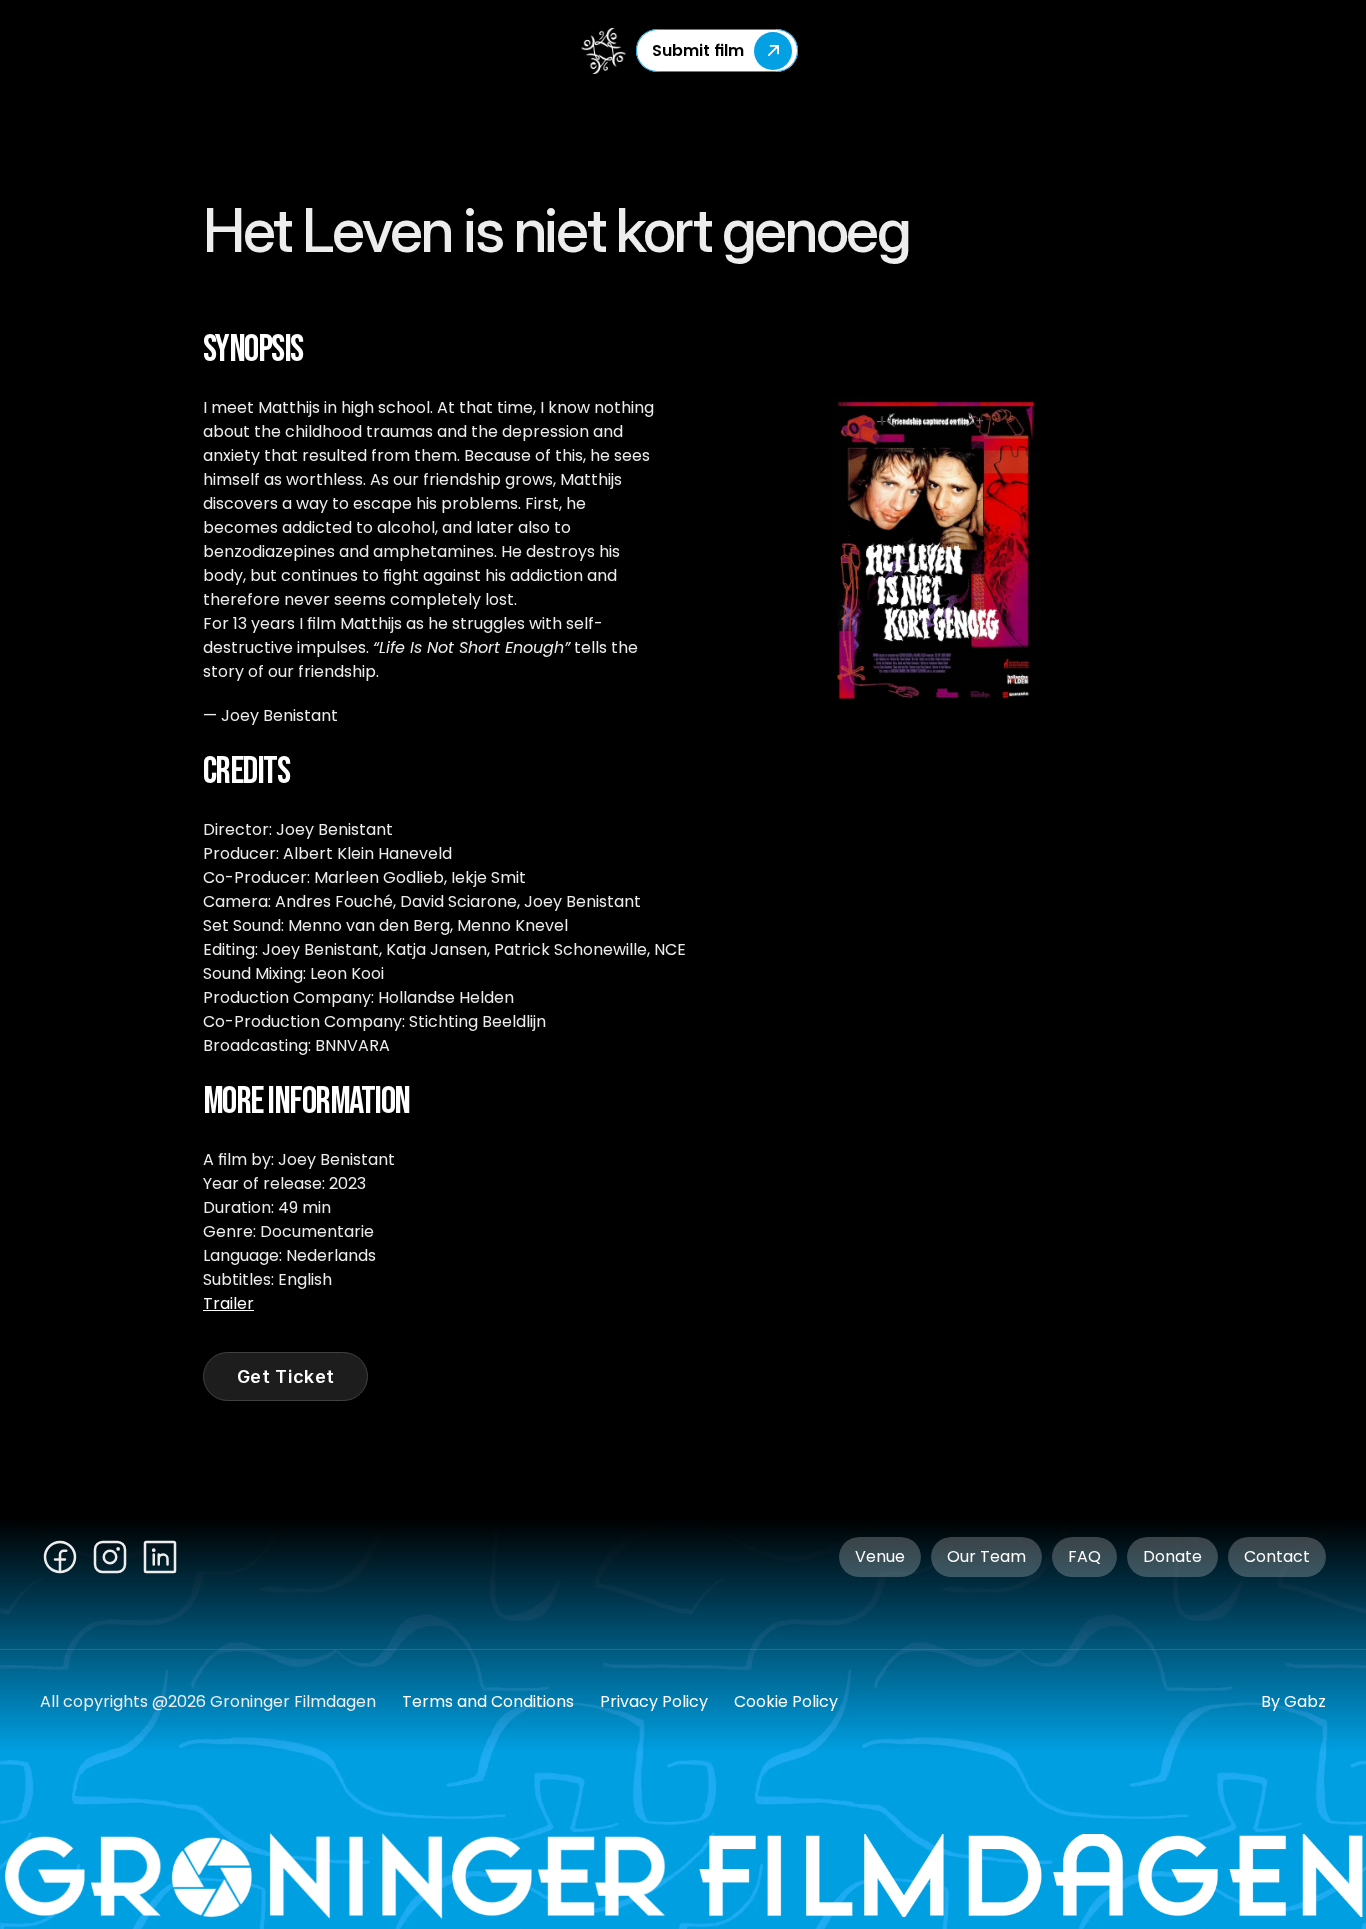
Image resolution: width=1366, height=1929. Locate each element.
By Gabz (1293, 1701)
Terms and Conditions (488, 1701)
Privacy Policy (654, 1701)
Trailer (228, 1303)
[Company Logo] (606, 51)
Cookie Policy (786, 1701)
